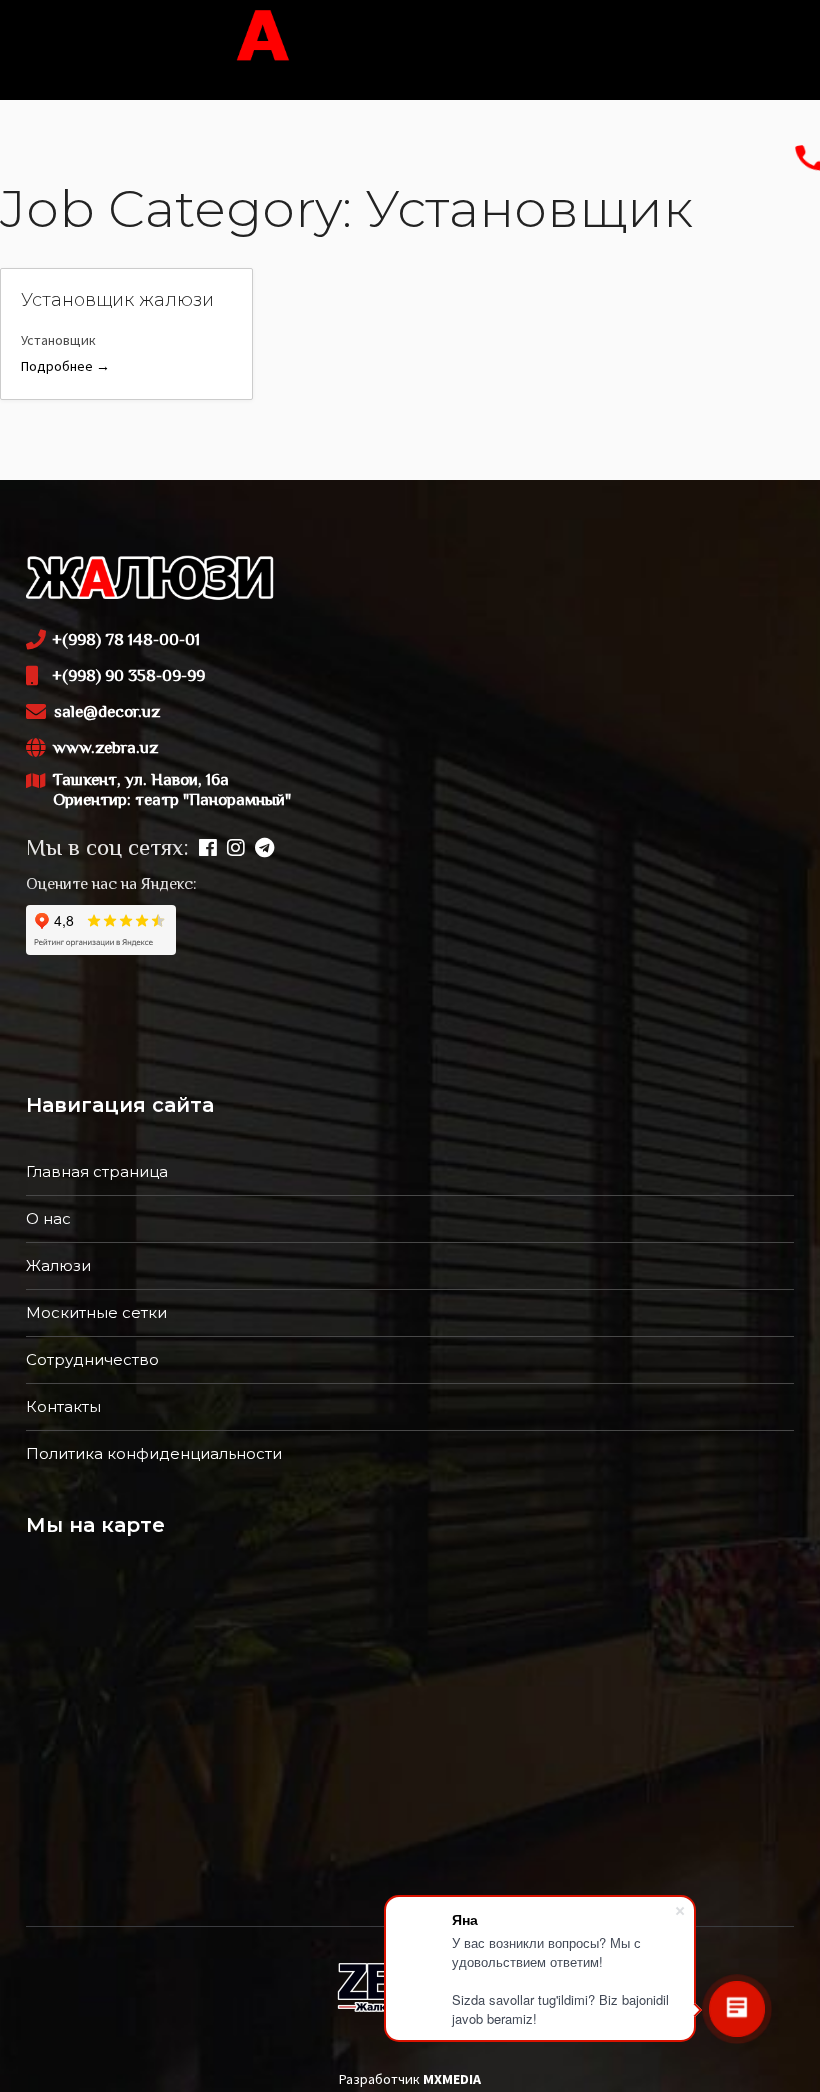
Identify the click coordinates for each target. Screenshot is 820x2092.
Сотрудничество (92, 1359)
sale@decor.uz (107, 713)
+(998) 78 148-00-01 (126, 641)
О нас (48, 1218)
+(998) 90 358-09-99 (128, 677)
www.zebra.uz (105, 749)
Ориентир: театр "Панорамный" (172, 801)
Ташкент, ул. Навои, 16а (158, 791)
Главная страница (97, 1171)
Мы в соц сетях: (107, 850)
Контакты (63, 1406)
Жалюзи (58, 1265)
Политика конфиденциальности (154, 1453)
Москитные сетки (96, 1312)
